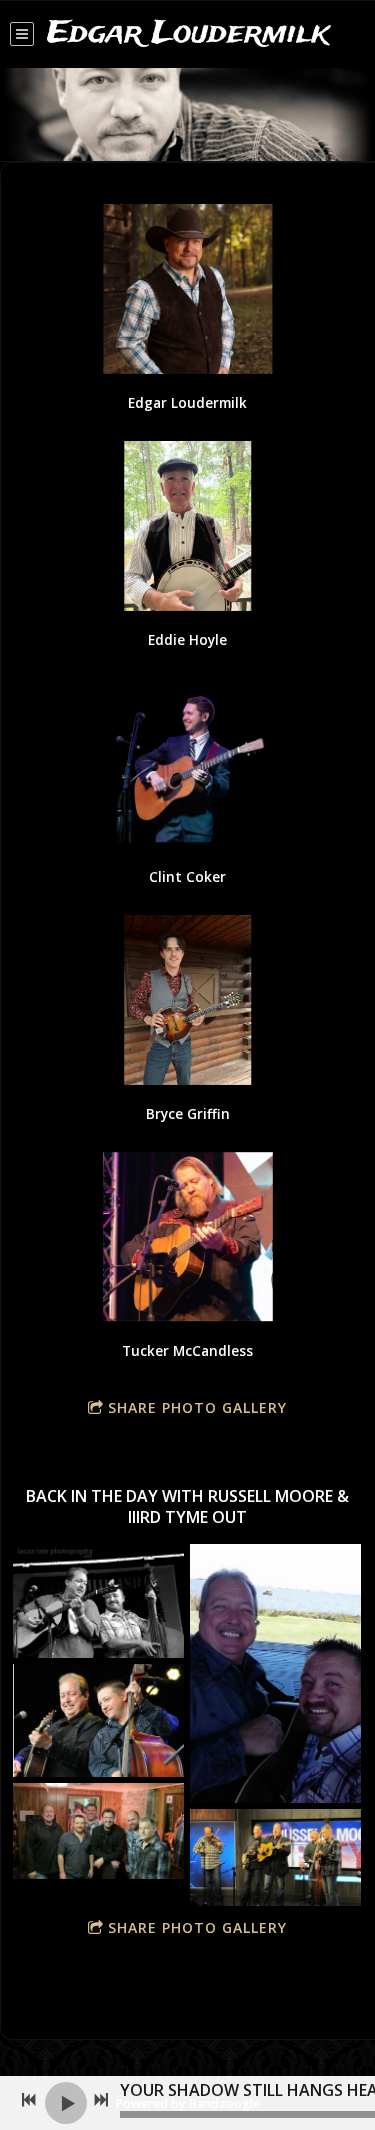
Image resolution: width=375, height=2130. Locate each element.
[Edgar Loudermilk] (187, 289)
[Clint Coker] (187, 763)
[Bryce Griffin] (187, 1000)
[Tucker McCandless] (187, 1237)
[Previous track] (29, 2100)
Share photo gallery (197, 1407)
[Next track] (101, 2100)
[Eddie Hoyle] (187, 526)
